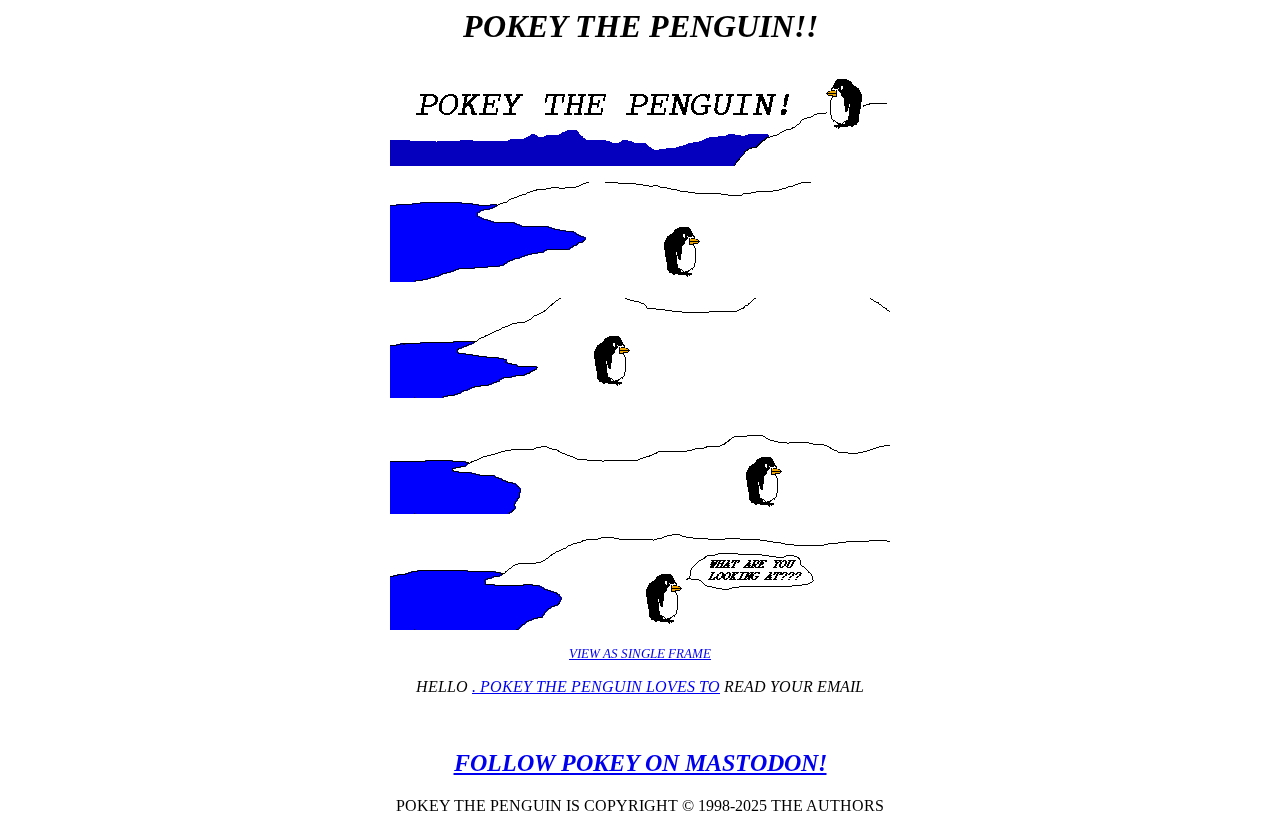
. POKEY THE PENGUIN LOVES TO (596, 686)
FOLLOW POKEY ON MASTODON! (640, 763)
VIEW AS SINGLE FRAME (640, 653)
